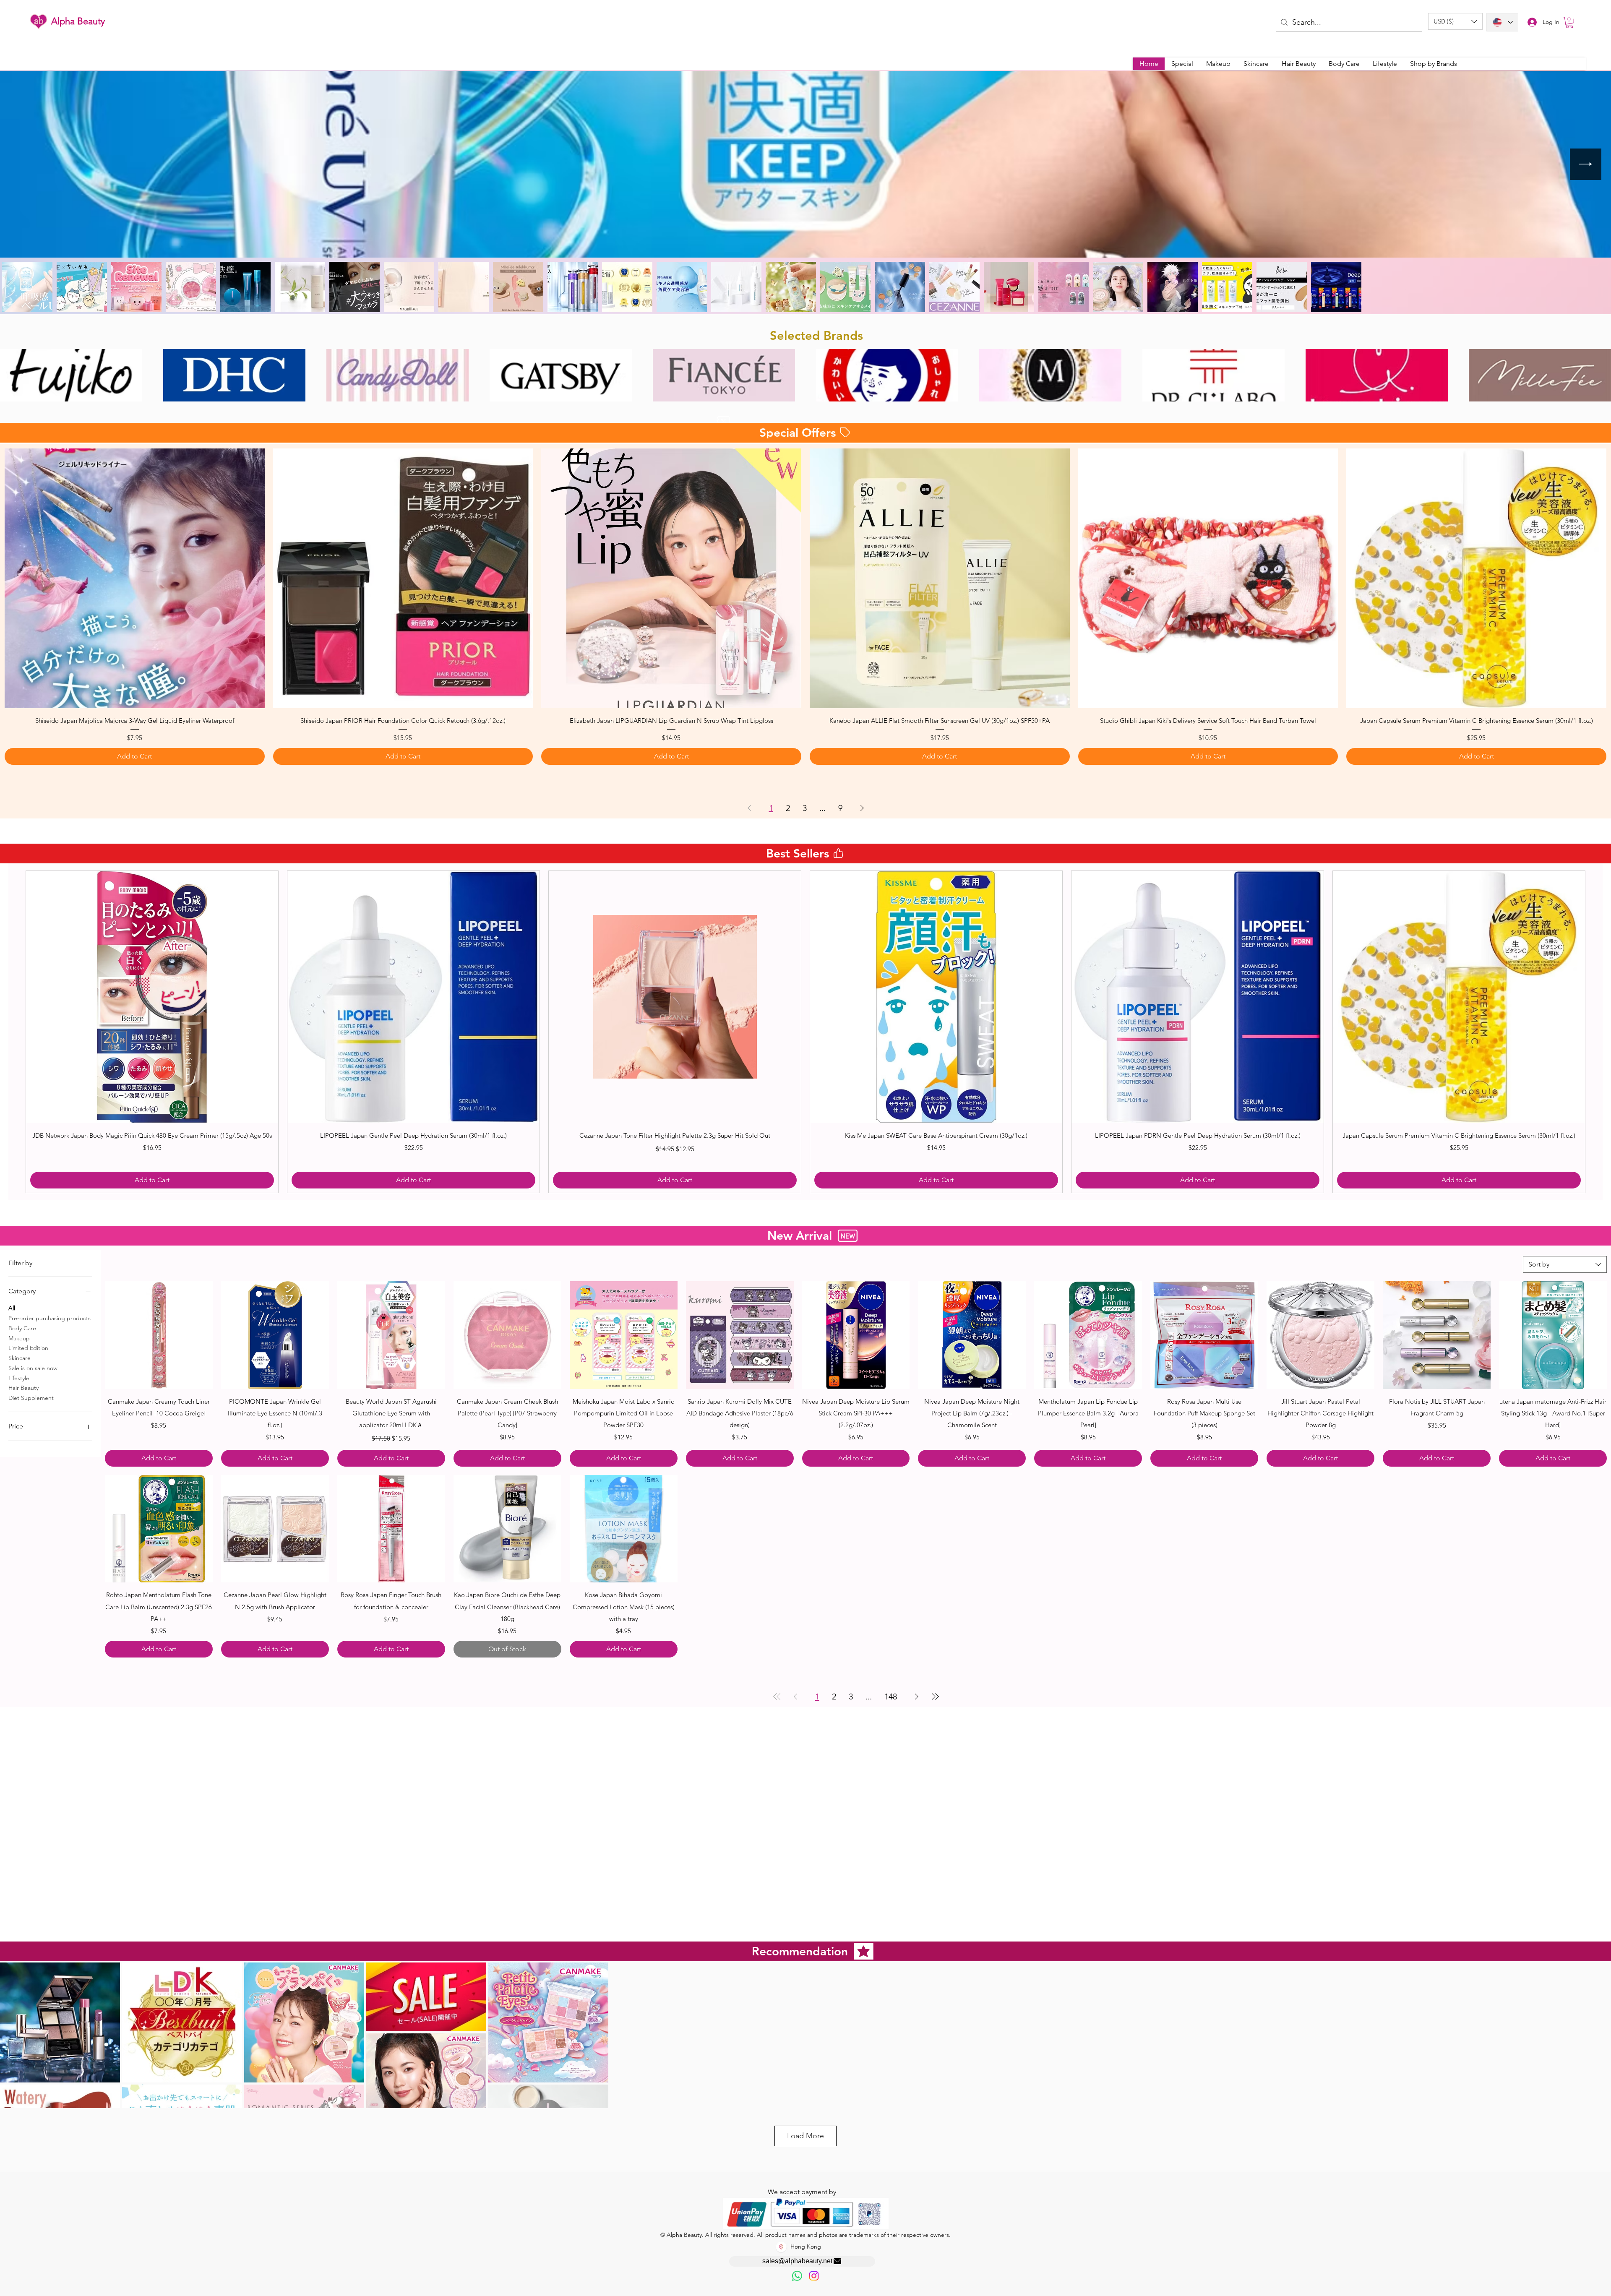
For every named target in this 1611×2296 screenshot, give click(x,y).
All (12, 1308)
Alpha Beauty (78, 21)
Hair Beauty (23, 1388)
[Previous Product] (13, 1032)
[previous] (15, 379)
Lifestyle (19, 1378)
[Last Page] (935, 1680)
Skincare (20, 1358)
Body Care (22, 1328)
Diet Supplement (31, 1398)
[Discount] (723, 421)
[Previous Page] (749, 808)
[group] (805, 1032)
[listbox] (1455, 21)
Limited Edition (28, 1348)
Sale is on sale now (33, 1368)
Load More (805, 2136)
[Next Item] (1586, 164)
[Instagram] (814, 2276)
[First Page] (777, 1680)
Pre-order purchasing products (50, 1318)
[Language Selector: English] (1502, 22)
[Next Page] (862, 808)
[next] (1596, 379)
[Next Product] (1598, 1032)
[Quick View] (135, 579)
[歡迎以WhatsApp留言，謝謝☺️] (797, 2276)
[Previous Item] (25, 164)
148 (891, 1680)
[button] (1455, 21)
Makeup (19, 1338)
